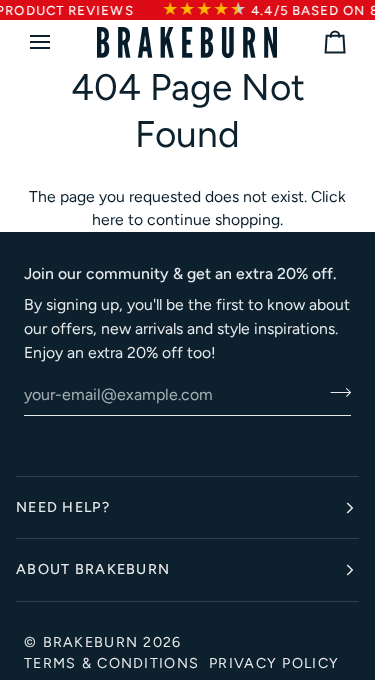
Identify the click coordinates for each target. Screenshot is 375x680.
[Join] (334, 392)
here (108, 219)
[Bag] (317, 42)
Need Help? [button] (63, 507)
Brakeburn (91, 642)
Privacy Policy (274, 663)
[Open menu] (58, 42)
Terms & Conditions (111, 663)
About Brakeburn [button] (93, 569)
